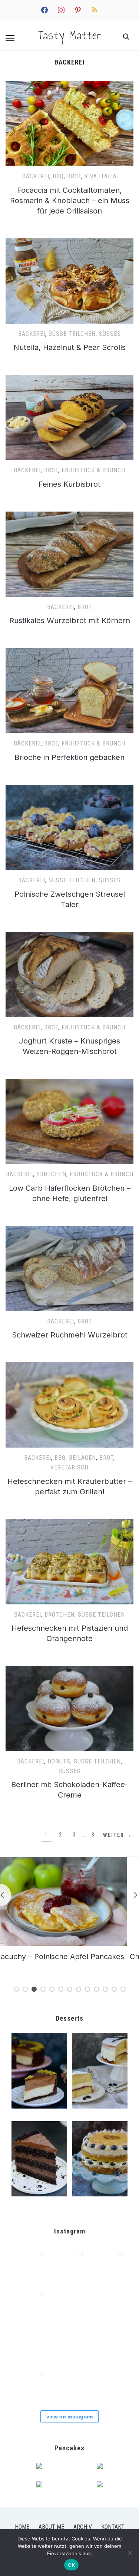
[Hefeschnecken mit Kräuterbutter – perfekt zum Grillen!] (69, 1367)
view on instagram (69, 2417)
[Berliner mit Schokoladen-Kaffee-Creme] (69, 1670)
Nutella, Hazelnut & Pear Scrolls (69, 347)
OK (71, 2565)
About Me (51, 2527)
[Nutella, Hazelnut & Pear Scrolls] (69, 243)
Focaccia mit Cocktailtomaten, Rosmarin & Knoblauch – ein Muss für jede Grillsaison (70, 201)
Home (22, 2527)
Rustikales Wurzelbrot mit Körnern (70, 621)
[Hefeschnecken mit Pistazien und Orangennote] (69, 1524)
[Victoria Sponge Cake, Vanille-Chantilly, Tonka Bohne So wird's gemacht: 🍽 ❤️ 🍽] (109, 2383)
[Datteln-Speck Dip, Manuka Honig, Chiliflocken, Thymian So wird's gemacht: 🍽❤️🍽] (109, 2343)
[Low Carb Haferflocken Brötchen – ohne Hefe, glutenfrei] (69, 1083)
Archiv (83, 2527)
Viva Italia (101, 176)
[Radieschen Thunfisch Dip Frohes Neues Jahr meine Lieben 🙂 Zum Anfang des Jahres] (109, 2304)
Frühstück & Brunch (93, 470)
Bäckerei (36, 176)
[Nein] (130, 2553)
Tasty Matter (69, 35)
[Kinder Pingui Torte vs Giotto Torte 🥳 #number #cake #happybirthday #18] (29, 2383)
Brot (74, 176)
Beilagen (82, 1458)
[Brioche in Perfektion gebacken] (69, 652)
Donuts (59, 1761)
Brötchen (51, 1174)
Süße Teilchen (72, 334)
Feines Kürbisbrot (69, 484)
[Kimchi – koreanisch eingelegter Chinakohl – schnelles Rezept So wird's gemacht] (69, 2264)
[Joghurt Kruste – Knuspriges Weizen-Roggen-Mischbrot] (69, 936)
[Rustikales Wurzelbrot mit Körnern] (69, 516)
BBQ (58, 176)
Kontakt (113, 2527)
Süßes (110, 334)
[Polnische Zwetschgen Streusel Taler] (69, 789)
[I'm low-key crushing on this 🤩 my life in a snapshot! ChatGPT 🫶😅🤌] (69, 2304)
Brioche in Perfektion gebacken (69, 757)
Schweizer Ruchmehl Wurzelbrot (70, 1335)
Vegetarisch (69, 1467)
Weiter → (118, 1835)
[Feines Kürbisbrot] (69, 379)
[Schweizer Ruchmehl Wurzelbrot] (69, 1230)
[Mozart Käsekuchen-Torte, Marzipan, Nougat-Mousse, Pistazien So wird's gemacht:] (69, 2383)
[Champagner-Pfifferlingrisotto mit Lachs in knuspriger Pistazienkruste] (70, 1861)
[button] (10, 38)
